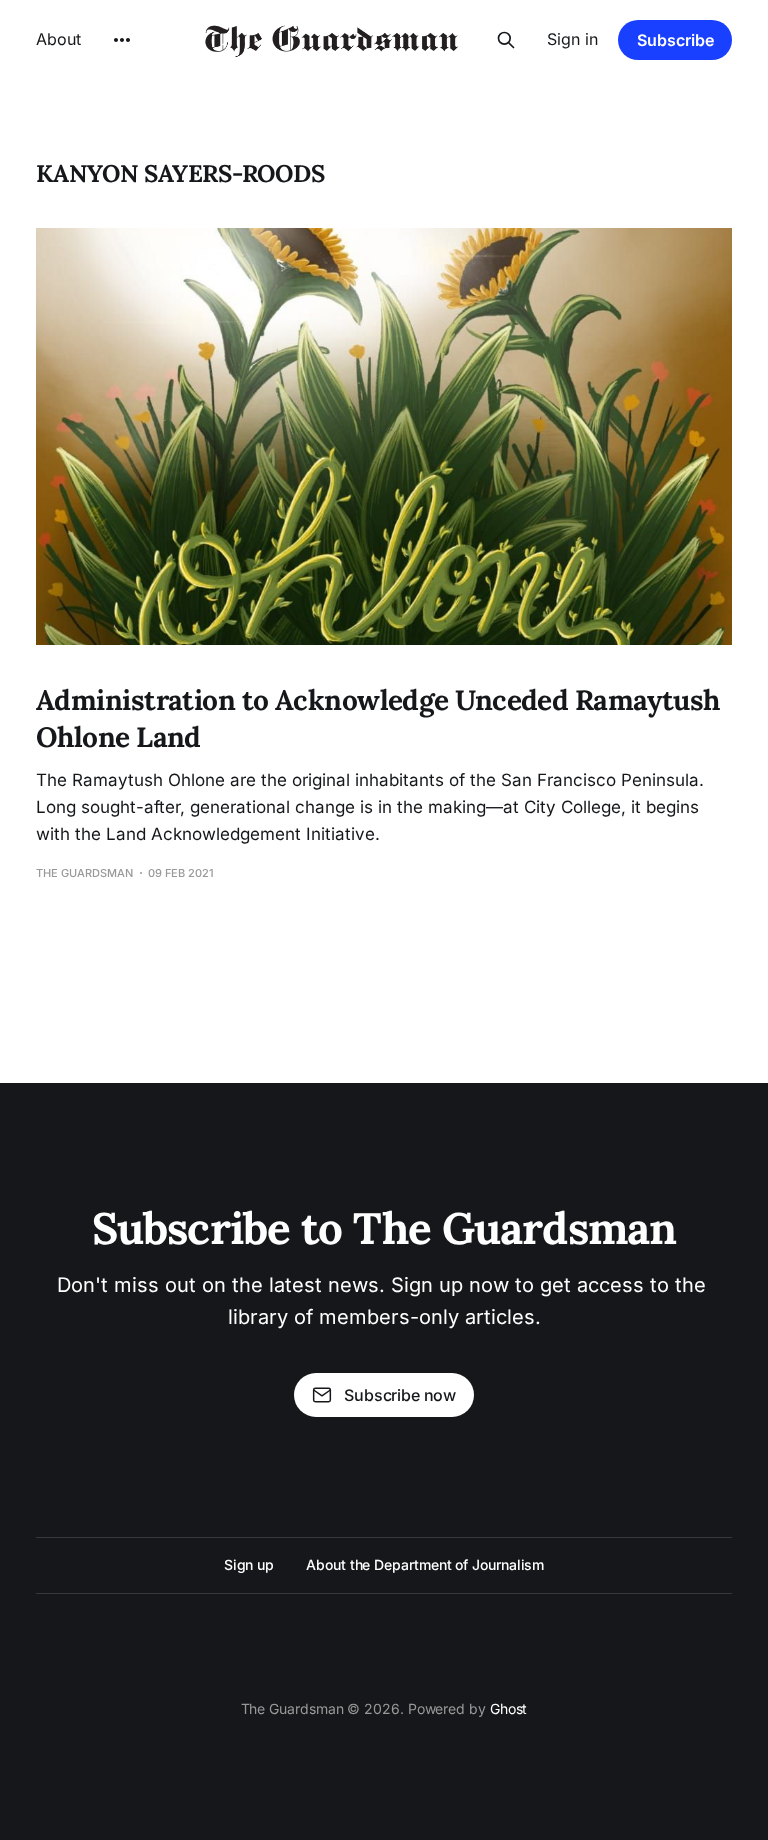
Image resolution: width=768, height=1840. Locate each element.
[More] (122, 40)
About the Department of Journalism (425, 1564)
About (58, 39)
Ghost (509, 1708)
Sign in (572, 39)
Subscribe (675, 40)
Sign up (249, 1564)
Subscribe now (400, 1395)
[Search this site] (506, 40)
